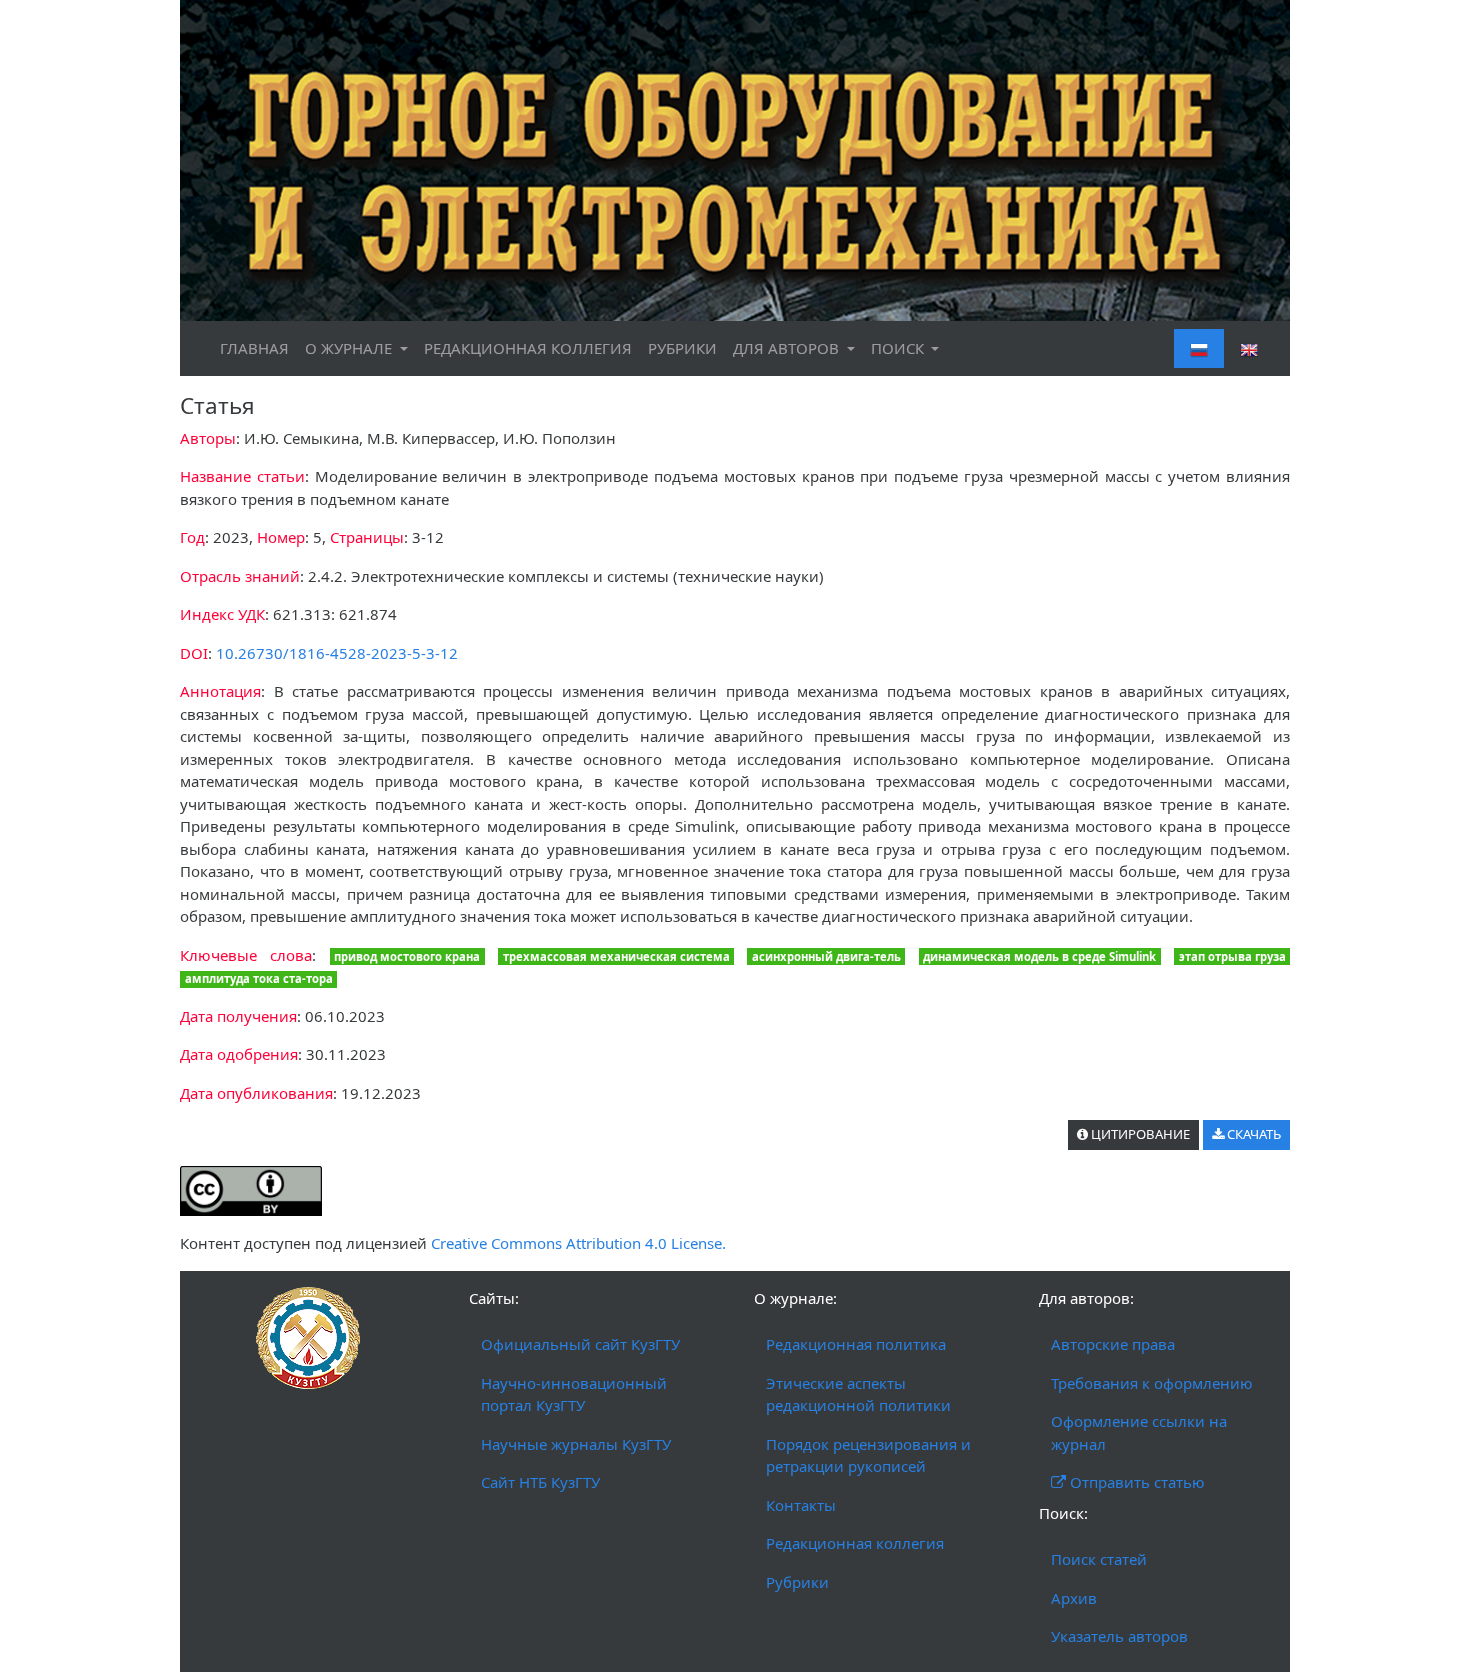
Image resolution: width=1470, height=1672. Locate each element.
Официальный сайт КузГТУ (580, 1344)
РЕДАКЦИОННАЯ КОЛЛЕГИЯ (528, 348)
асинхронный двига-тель (826, 956)
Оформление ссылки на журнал (1139, 1432)
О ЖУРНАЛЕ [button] (350, 348)
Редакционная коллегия (855, 1543)
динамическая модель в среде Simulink (1039, 956)
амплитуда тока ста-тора (259, 978)
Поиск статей (1099, 1559)
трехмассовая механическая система (616, 956)
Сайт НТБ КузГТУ (540, 1482)
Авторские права (1113, 1344)
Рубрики (797, 1582)
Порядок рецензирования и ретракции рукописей (868, 1455)
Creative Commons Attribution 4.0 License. (578, 1243)
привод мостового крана (407, 956)
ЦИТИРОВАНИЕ (1139, 1134)
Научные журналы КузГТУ (576, 1444)
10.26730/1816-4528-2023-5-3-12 (337, 653)
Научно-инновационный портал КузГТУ (574, 1394)
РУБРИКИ (682, 348)
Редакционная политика (856, 1344)
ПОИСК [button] (899, 348)
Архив (1074, 1598)
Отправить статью (1135, 1482)
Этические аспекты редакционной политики (858, 1394)
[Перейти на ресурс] (735, 159)
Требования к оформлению (1152, 1383)
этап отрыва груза (1232, 956)
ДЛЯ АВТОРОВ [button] (788, 348)
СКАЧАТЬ (1252, 1134)
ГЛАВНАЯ (254, 348)
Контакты (801, 1505)
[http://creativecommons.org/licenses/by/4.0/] (251, 1189)
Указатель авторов (1119, 1636)
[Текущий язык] (1199, 348)
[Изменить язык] (1249, 348)
